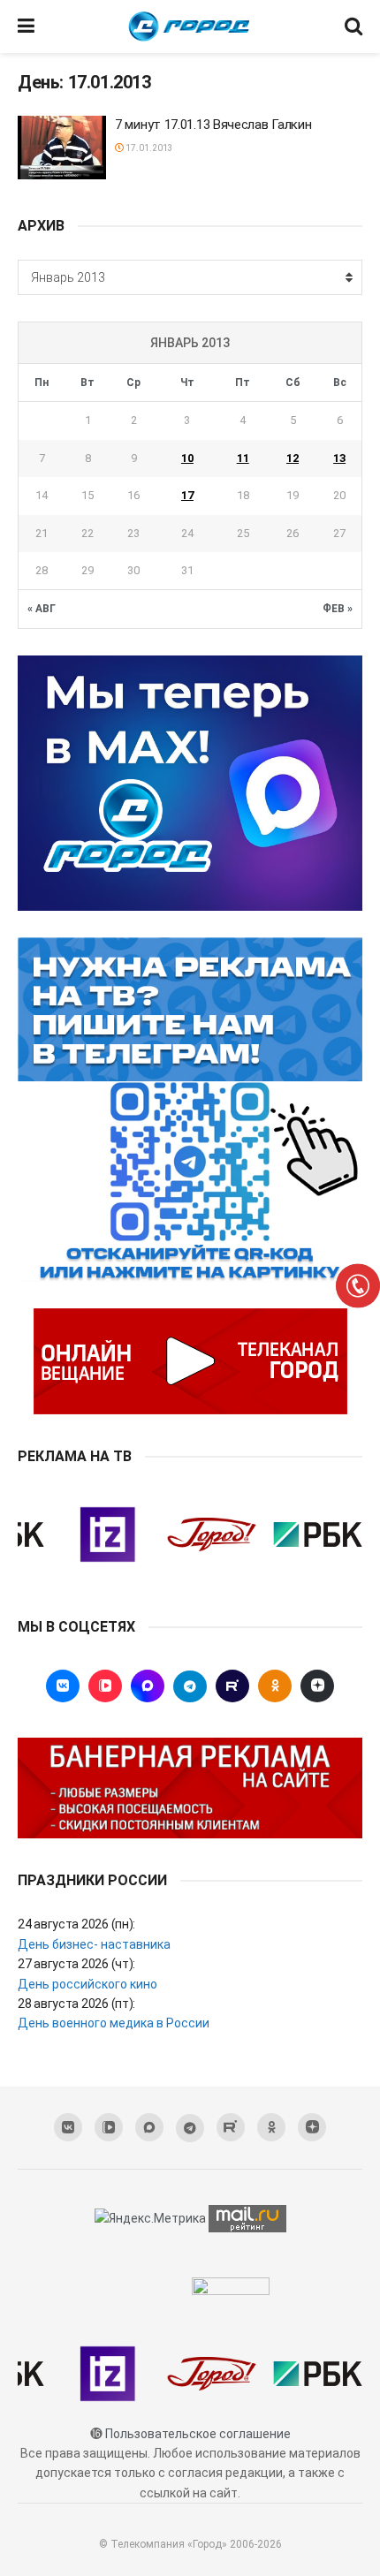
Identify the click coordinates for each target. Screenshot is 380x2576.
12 (293, 458)
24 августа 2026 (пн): (76, 1924)
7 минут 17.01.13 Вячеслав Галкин (213, 125)
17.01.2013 (148, 148)
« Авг (42, 609)
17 (187, 495)
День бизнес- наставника (94, 1944)
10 (187, 458)
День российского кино (87, 1984)
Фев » (338, 609)
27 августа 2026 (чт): (76, 1964)
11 (243, 458)
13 (339, 458)
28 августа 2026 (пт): (76, 2004)
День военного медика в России (114, 2023)
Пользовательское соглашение (198, 2434)
